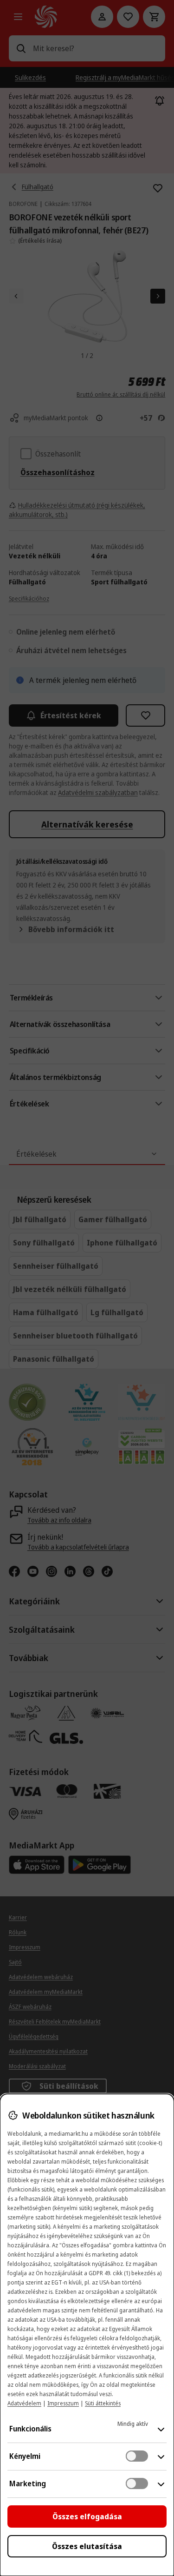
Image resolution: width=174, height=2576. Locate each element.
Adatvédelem (24, 2403)
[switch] (137, 2456)
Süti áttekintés (103, 2403)
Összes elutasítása (87, 2546)
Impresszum (63, 2403)
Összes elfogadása (87, 2516)
